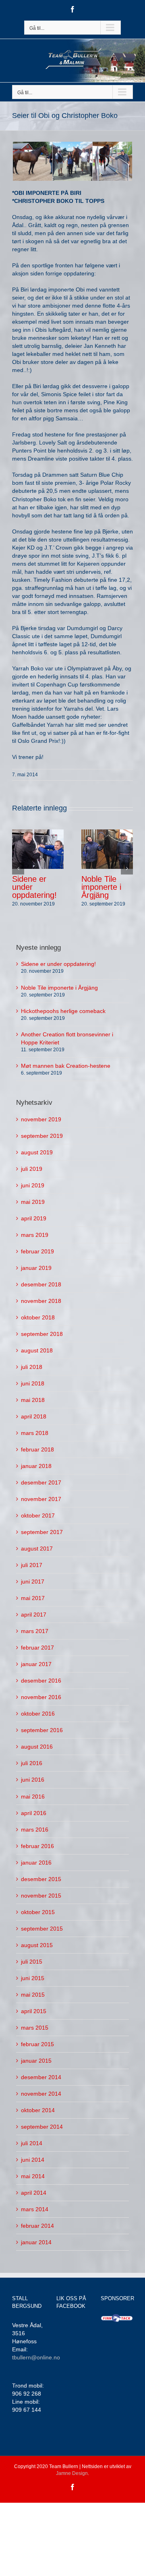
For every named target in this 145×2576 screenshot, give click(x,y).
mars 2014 (35, 2209)
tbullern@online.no (36, 2357)
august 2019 (37, 1152)
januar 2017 (36, 1664)
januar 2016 (36, 1863)
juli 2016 (32, 1763)
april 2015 (34, 2011)
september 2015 (42, 1929)
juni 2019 (33, 1185)
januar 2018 (36, 1466)
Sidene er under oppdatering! (58, 964)
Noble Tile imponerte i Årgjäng (101, 887)
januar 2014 (36, 2242)
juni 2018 (33, 1383)
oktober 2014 (38, 2110)
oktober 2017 (38, 1515)
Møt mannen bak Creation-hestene (66, 1066)
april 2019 (34, 1218)
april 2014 (34, 2193)
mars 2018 (35, 1433)
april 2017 (34, 1615)
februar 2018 (37, 1449)
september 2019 (42, 1136)
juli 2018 (32, 1367)
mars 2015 (35, 2028)
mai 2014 (33, 2176)
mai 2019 (33, 1202)
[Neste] (127, 868)
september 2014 (42, 2127)
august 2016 (37, 1747)
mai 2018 (33, 1400)
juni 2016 (33, 1780)
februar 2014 (37, 2226)
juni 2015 (33, 1978)
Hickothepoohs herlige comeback (63, 1011)
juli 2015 (32, 1962)
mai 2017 (33, 1598)
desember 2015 (41, 1879)
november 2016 (41, 1697)
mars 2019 (35, 1235)
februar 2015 (37, 2044)
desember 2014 (41, 2077)
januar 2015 (36, 2061)
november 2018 (41, 1301)
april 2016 (34, 1813)
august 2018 (37, 1350)
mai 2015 (33, 1995)
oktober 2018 (38, 1317)
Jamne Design (72, 2473)
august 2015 (37, 1945)
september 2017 (42, 1532)
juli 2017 (32, 1565)
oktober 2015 (38, 1912)
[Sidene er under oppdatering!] (38, 849)
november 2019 (41, 1119)
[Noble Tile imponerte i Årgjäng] (107, 849)
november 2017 (41, 1499)
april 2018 (34, 1416)
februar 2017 (37, 1648)
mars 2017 (35, 1631)
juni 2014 (33, 2160)
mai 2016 (33, 1797)
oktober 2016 (38, 1714)
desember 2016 (41, 1681)
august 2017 (37, 1548)
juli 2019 (32, 1169)
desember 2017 (41, 1482)
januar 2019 (36, 1268)
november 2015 (41, 1896)
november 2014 (41, 2094)
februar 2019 (37, 1251)
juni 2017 (33, 1582)
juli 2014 (32, 2143)
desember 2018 (41, 1284)
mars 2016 (35, 1830)
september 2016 (42, 1730)
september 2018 (42, 1334)
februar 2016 (37, 1846)
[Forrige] (18, 868)
